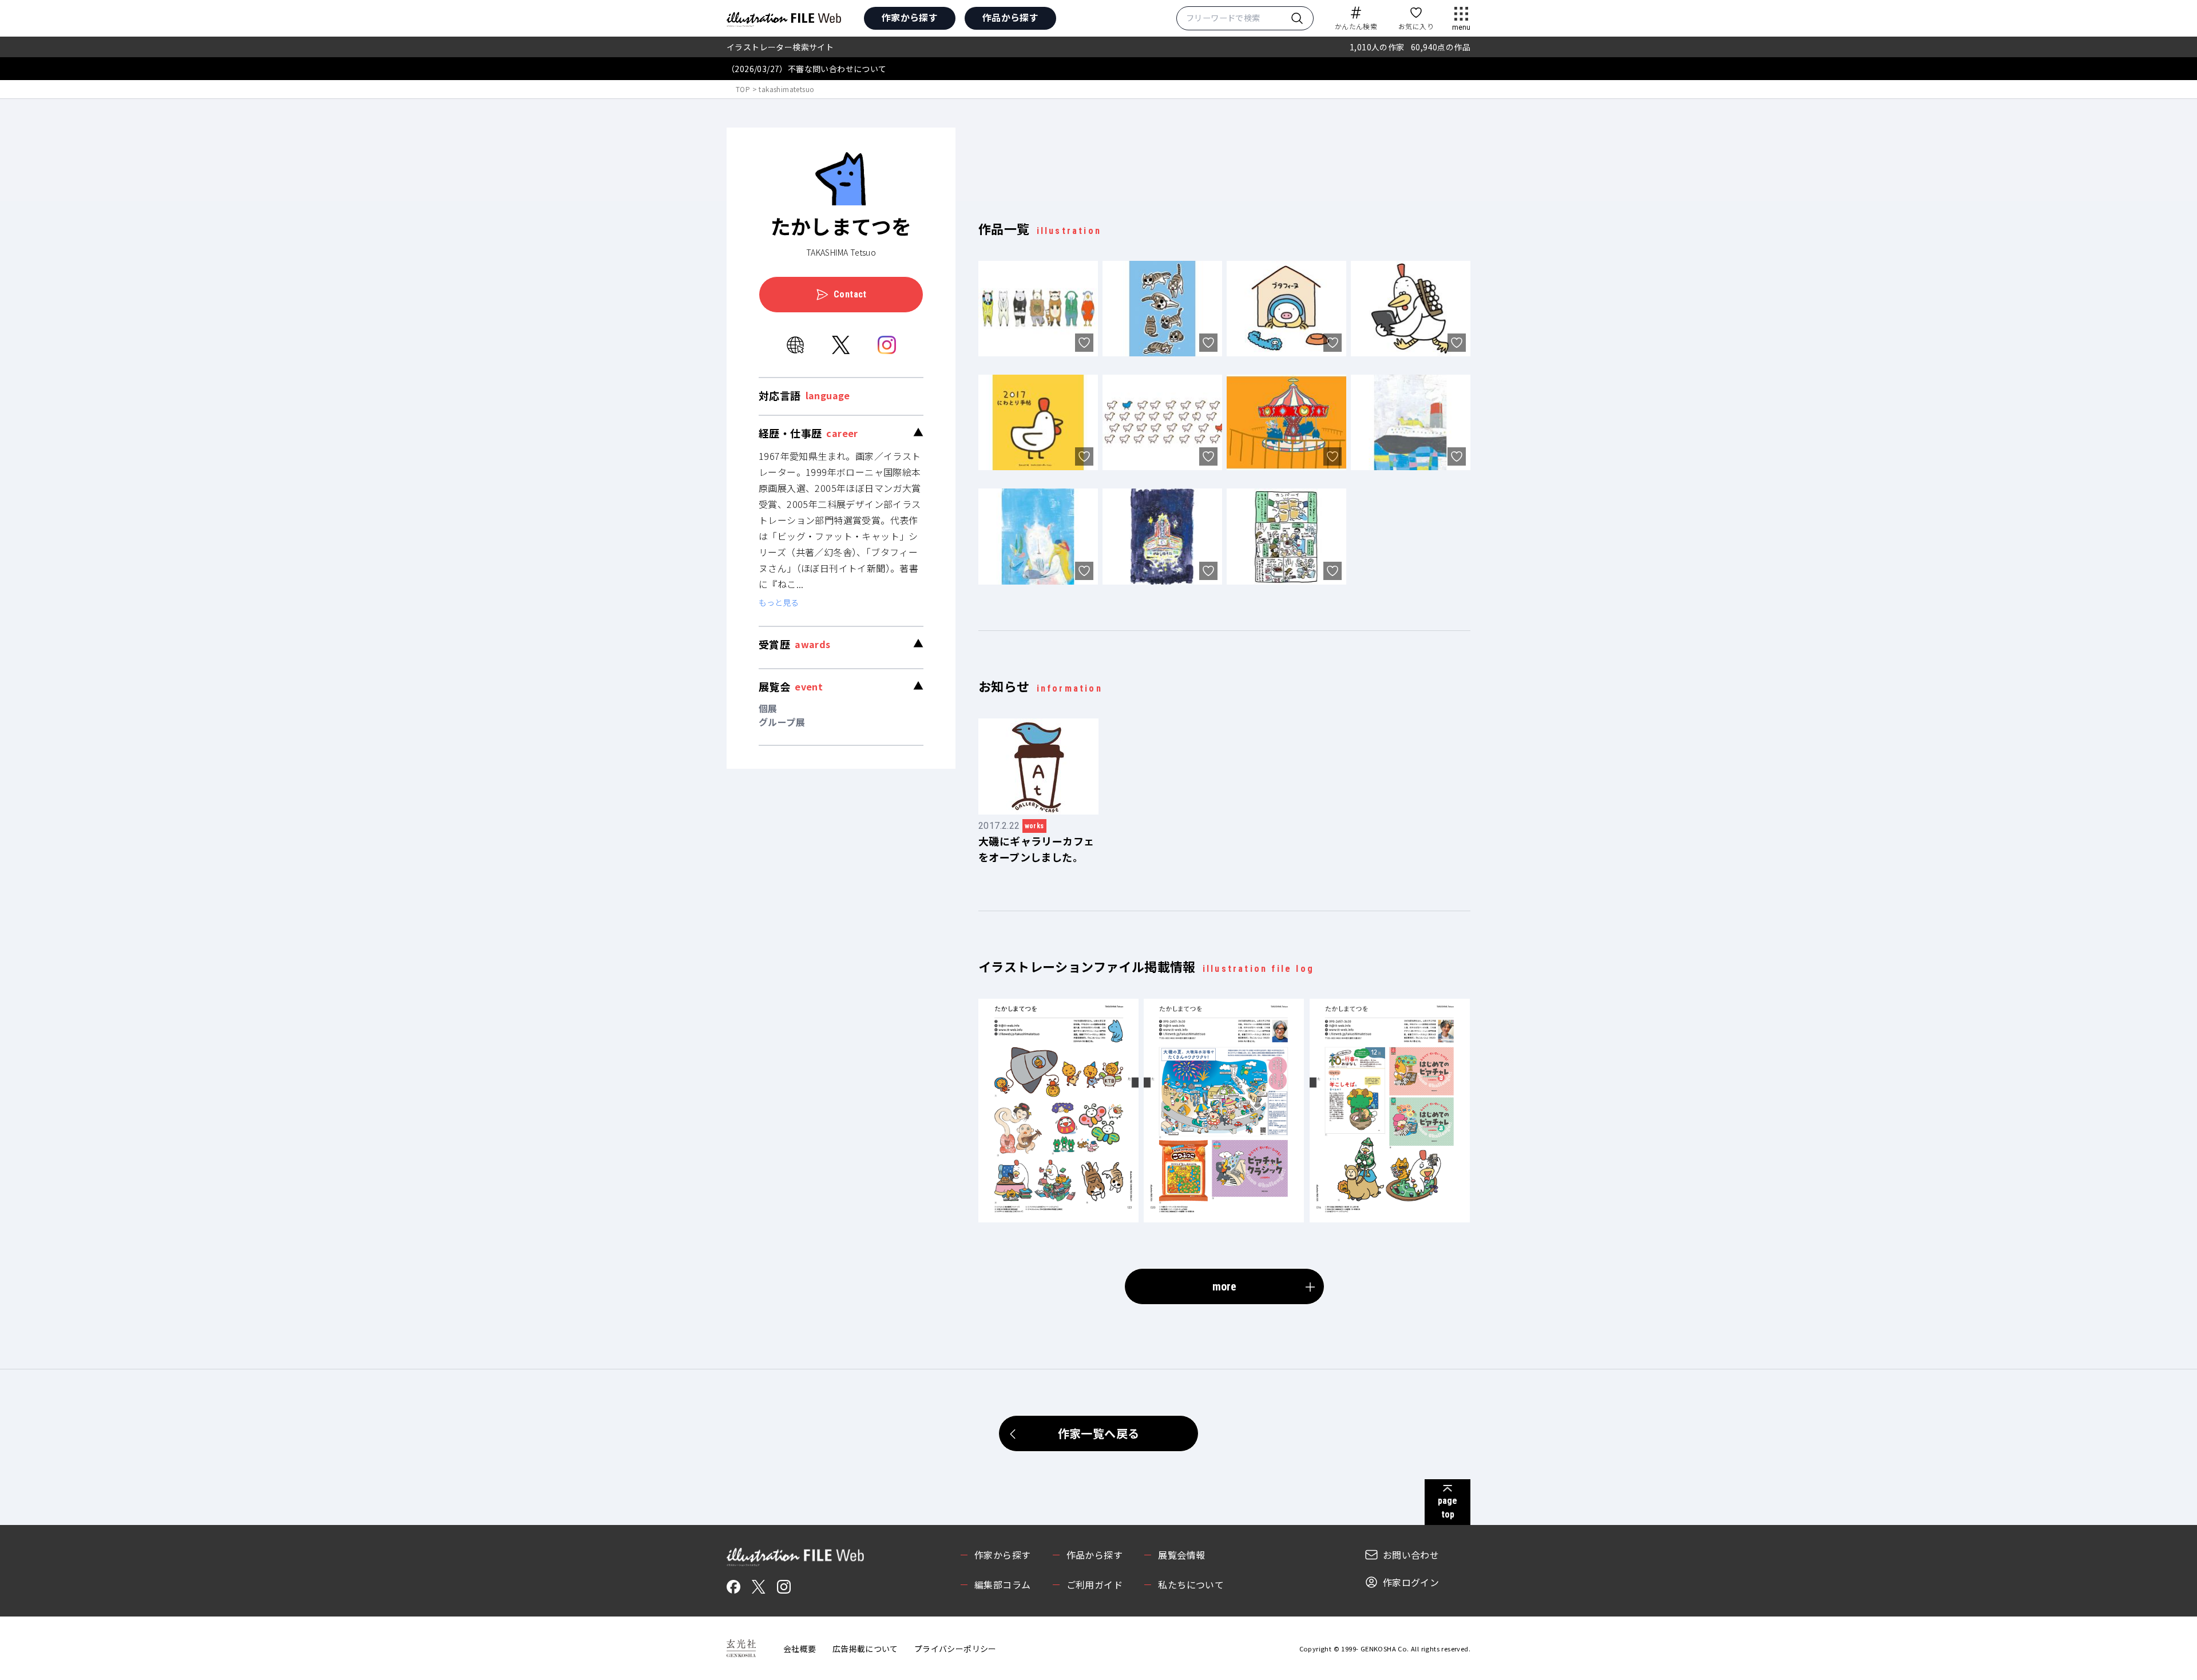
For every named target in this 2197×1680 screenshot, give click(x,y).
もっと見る (779, 602)
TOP (743, 89)
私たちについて (1191, 1584)
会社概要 (800, 1649)
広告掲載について (865, 1649)
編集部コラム (1002, 1584)
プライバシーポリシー (955, 1649)
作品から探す (1010, 17)
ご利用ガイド (1094, 1584)
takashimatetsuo (786, 89)
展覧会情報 (1181, 1555)
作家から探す (910, 17)
